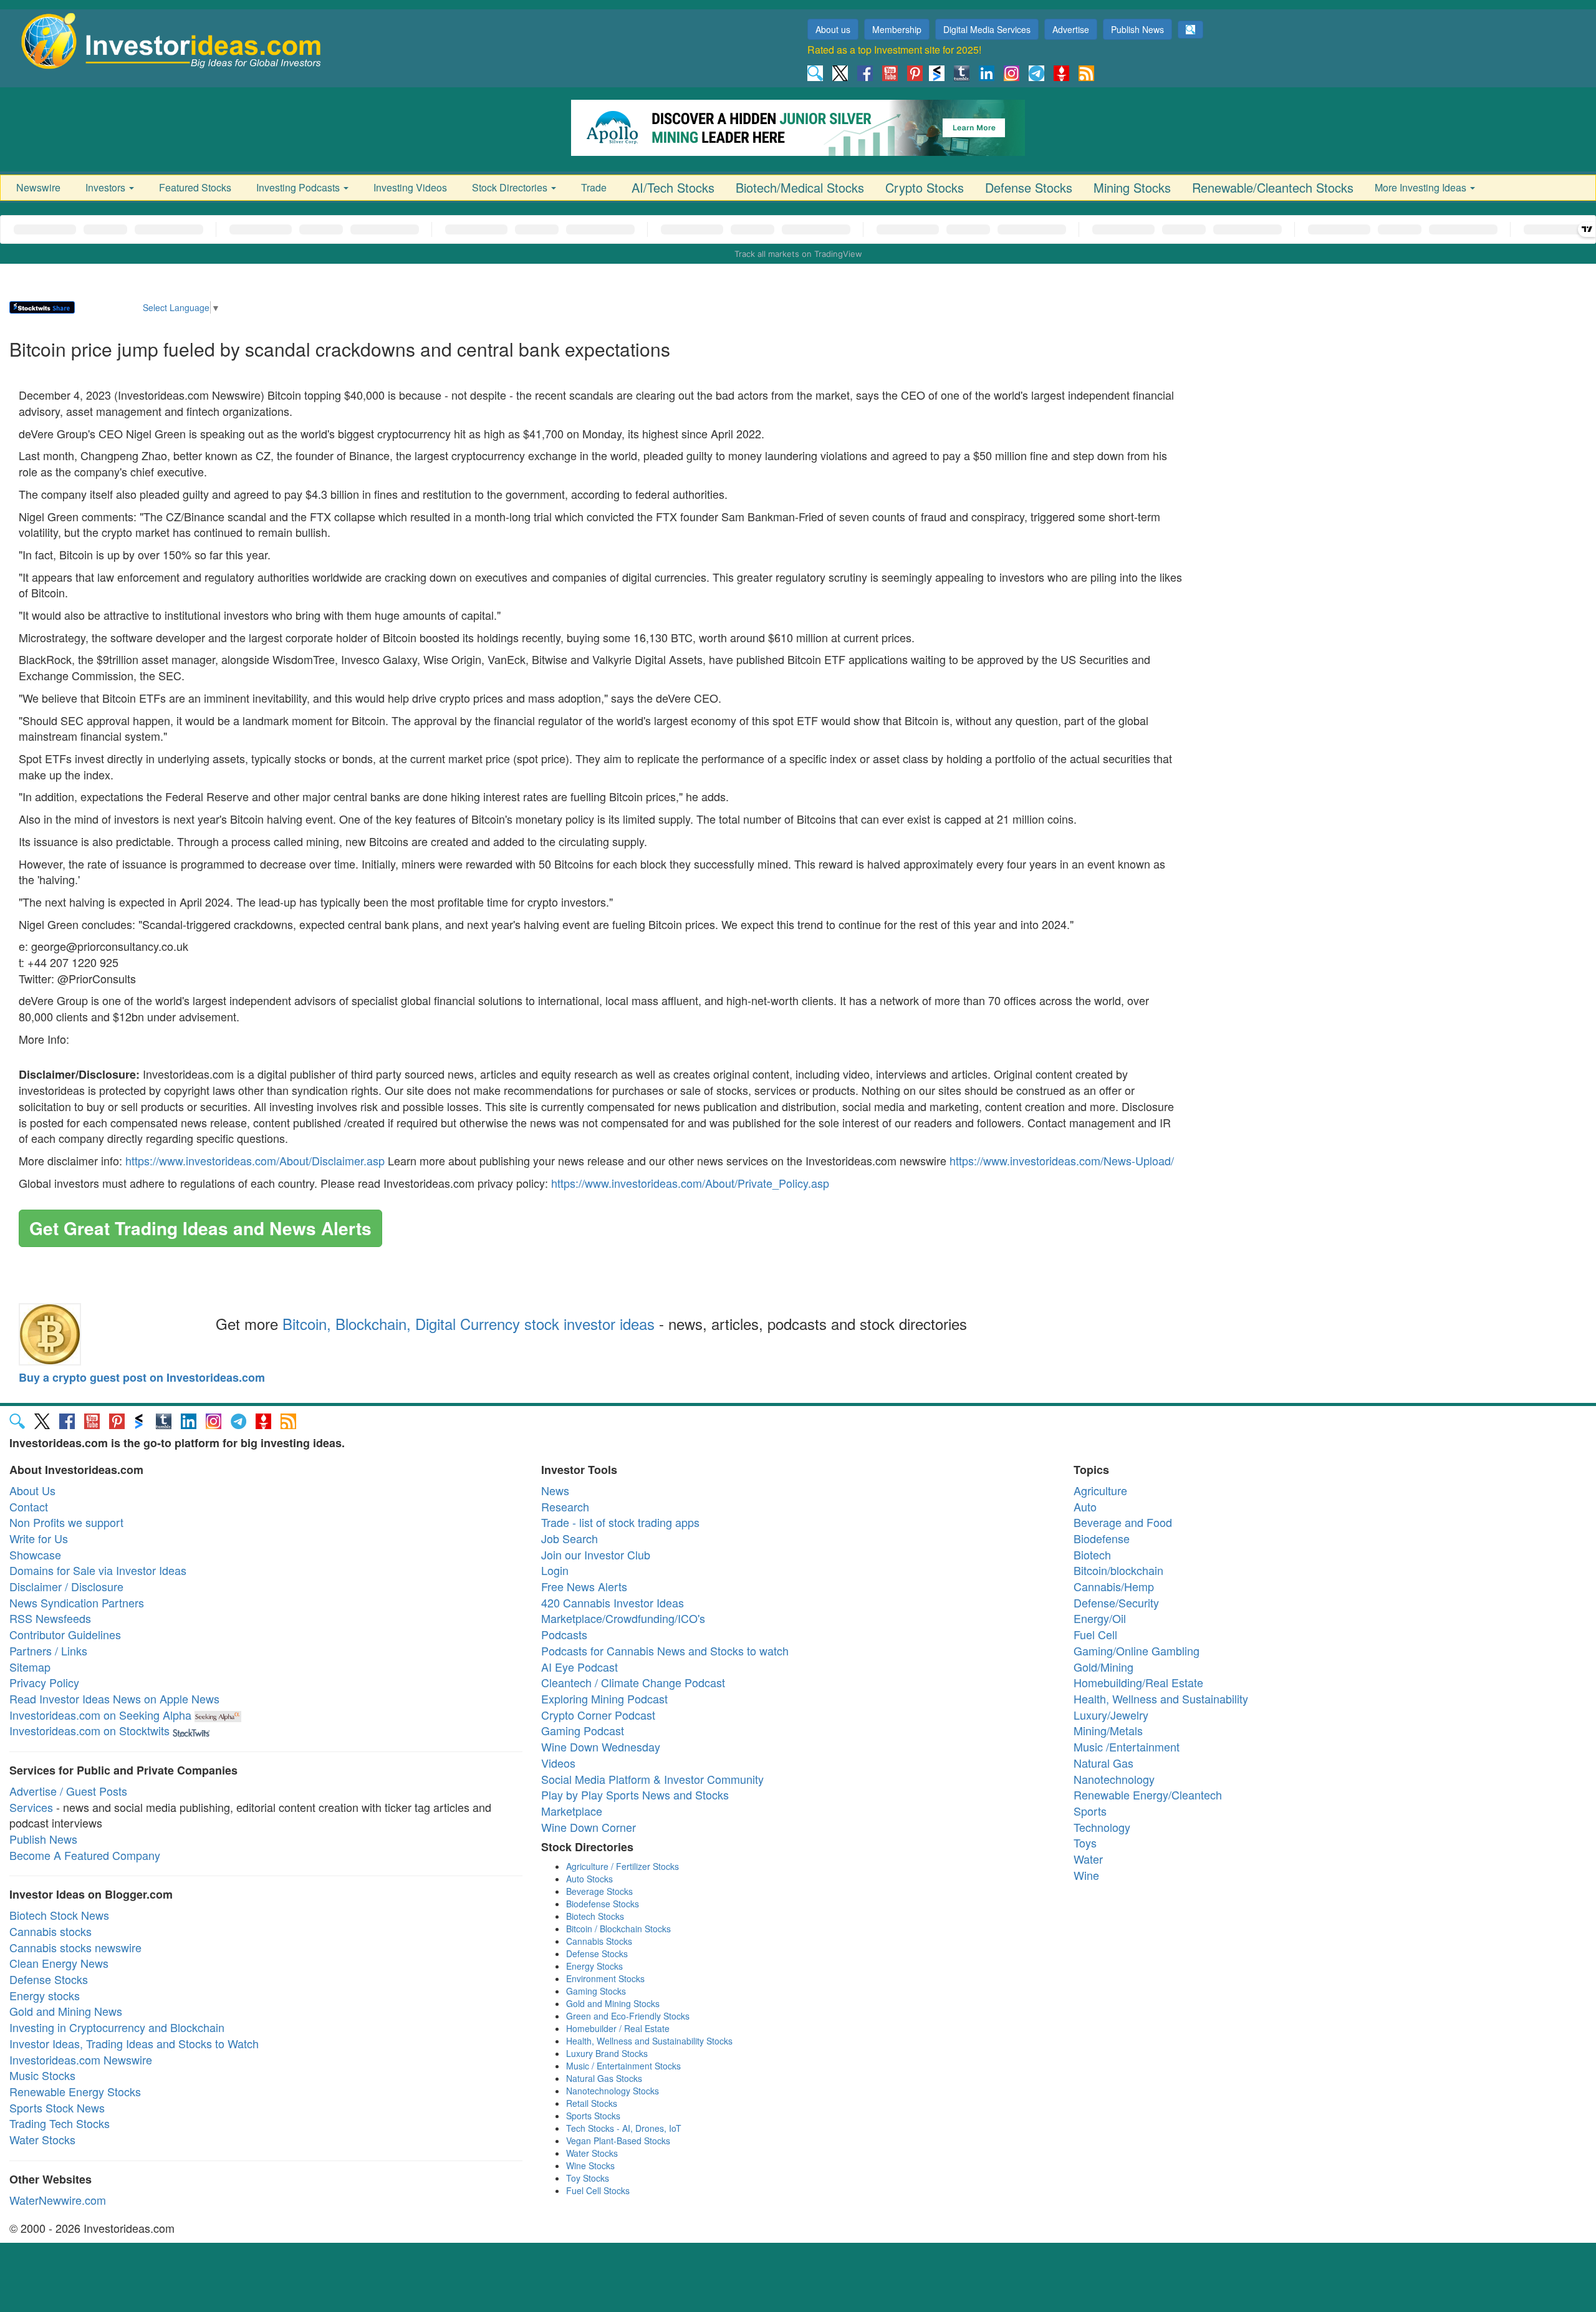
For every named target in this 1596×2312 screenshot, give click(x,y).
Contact (29, 1506)
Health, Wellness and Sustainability (1161, 1698)
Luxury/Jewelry (1111, 1715)
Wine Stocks (590, 2165)
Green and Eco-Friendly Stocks (628, 2016)
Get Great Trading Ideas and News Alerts (200, 1228)
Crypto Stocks (925, 187)
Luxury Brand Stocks (607, 2053)
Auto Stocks (589, 1879)
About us (833, 29)
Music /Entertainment (1127, 1746)
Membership (897, 29)
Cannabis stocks (50, 1931)
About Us (32, 1490)
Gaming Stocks (596, 1991)
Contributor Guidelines (65, 1634)
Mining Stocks (1132, 187)
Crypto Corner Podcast (598, 1715)
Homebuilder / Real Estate (618, 2028)
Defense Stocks (1029, 187)
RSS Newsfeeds (50, 1618)
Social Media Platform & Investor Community (652, 1779)
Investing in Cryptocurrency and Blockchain (117, 2027)
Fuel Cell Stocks (598, 2190)
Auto (1085, 1506)
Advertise (1071, 29)
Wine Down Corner (589, 1827)
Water (1088, 1859)
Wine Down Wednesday (601, 1746)
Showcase (35, 1554)
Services (31, 1807)
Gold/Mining (1103, 1667)
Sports (1090, 1811)
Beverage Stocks (599, 1891)
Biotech (1092, 1554)
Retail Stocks (592, 2103)
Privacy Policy (44, 1682)
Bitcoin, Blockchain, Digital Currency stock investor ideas (469, 1323)
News (555, 1490)
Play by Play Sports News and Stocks (635, 1794)
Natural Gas (1103, 1763)
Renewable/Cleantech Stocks (1273, 187)
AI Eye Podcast (579, 1667)
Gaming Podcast (583, 1730)
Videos (558, 1763)
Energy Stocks (594, 1966)
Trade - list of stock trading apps (620, 1522)
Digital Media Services (987, 29)
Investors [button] (107, 187)
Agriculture (1100, 1490)
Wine (1086, 1875)
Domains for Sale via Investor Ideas (98, 1570)
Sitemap (30, 1667)
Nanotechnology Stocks (613, 2091)
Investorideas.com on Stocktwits (89, 1730)
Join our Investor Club (596, 1554)
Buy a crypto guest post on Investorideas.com (142, 1377)
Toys (1085, 1842)
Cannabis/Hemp (1114, 1586)
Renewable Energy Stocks (75, 2091)
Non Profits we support (66, 1522)
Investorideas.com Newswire (81, 2059)
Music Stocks (42, 2075)
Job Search (570, 1538)
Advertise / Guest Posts (68, 1791)
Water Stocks (42, 2139)
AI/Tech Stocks (673, 187)
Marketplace (572, 1811)
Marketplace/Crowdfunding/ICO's (623, 1618)
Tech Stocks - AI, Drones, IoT (624, 2128)
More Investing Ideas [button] (1422, 187)
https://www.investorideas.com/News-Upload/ (1062, 1160)
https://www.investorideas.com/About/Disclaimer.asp (255, 1160)
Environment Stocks (605, 1978)
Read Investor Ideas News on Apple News (114, 1698)
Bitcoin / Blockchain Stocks (618, 1929)
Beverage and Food (1123, 1522)
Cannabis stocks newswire (75, 1947)
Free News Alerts (584, 1586)
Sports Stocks (593, 2116)
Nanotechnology (1114, 1779)
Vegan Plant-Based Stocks (618, 2141)
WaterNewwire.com (58, 2200)
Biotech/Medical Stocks (800, 187)
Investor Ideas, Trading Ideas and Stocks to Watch (134, 2043)
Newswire (38, 187)
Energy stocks (45, 1995)
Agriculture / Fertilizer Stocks (623, 1866)
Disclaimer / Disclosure (66, 1586)
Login (555, 1570)
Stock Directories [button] (511, 187)
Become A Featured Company (85, 1855)
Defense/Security (1116, 1602)
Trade (594, 187)
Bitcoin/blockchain (1118, 1570)
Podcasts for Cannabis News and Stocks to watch (665, 1650)
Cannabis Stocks (599, 1941)
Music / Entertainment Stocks (623, 2066)
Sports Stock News (57, 2107)
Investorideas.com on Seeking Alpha (100, 1715)
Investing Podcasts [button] (299, 187)
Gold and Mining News (66, 2011)
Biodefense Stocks (603, 1904)
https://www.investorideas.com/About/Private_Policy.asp (690, 1183)
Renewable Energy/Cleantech (1148, 1794)
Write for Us (39, 1538)
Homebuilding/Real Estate (1138, 1682)
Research (565, 1506)
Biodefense (1102, 1538)
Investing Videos (410, 187)
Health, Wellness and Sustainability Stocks (649, 2041)
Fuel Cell (1095, 1634)
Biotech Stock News (59, 1915)
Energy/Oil (1100, 1618)
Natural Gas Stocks (604, 2078)
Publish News (1137, 29)
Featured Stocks (195, 187)
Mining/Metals (1108, 1730)
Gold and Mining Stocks (613, 2003)
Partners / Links (48, 1650)
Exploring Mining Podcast (604, 1698)
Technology (1102, 1827)
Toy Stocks (588, 2178)
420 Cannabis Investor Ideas (613, 1602)
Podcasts (564, 1634)
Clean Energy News (59, 1963)
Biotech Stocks (595, 1916)
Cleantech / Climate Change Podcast (633, 1682)
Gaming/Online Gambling (1137, 1650)
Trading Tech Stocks (60, 2123)
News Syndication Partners (77, 1602)
